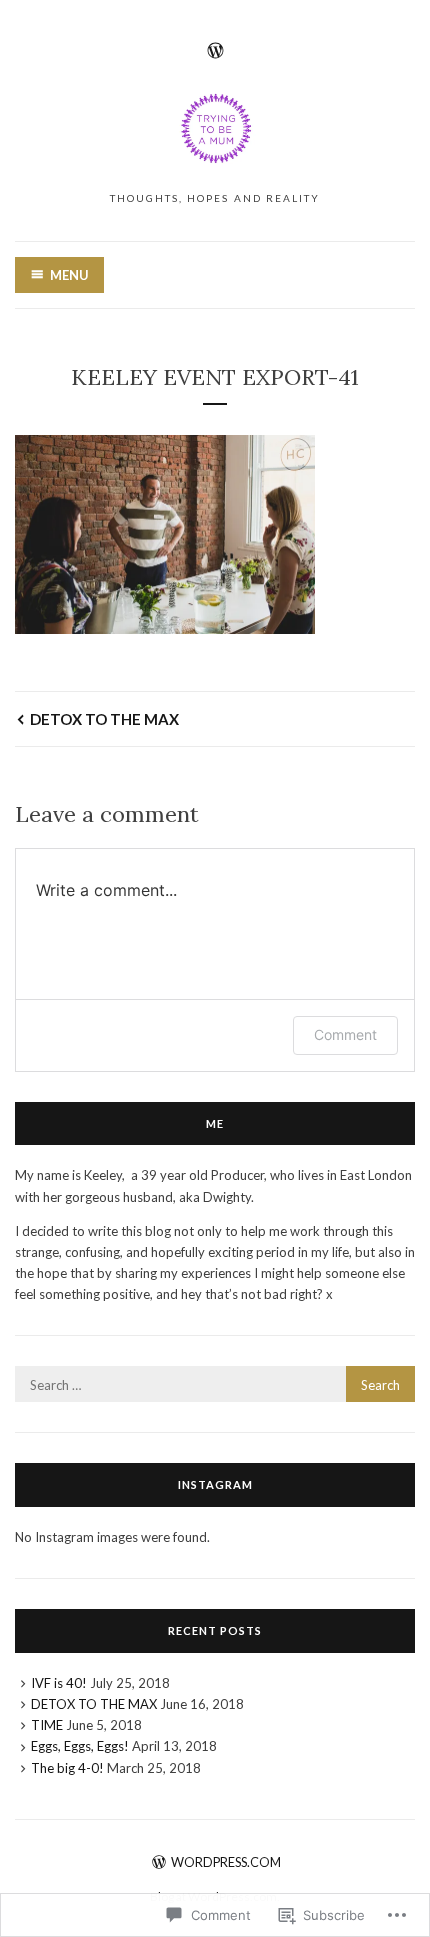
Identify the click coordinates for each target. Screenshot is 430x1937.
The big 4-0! (67, 1768)
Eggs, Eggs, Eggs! (80, 1746)
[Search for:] (215, 1385)
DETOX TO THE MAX (104, 719)
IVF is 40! (59, 1683)
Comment (345, 1034)
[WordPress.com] (215, 47)
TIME (47, 1725)
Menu (69, 275)
